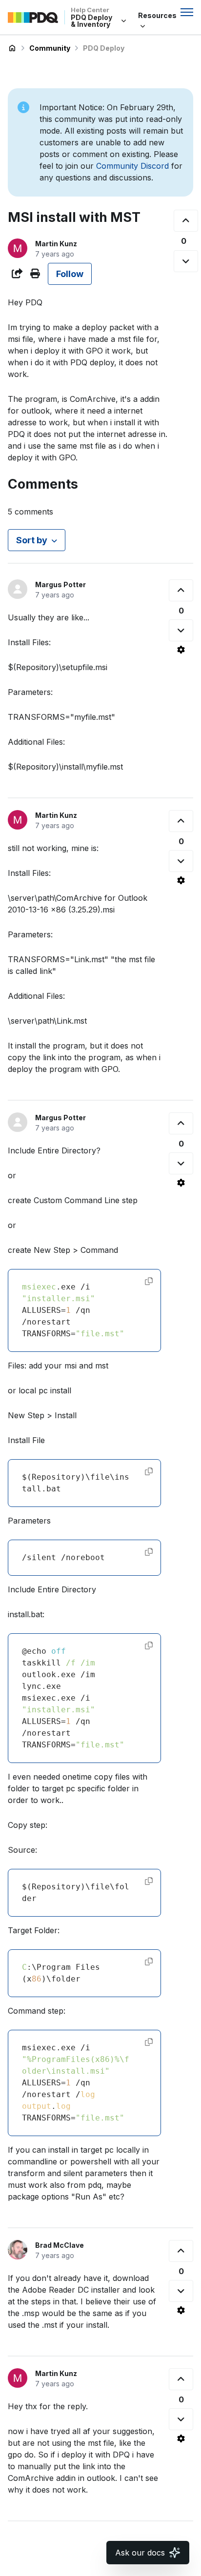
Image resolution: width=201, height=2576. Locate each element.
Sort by (32, 540)
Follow (70, 274)
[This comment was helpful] (181, 590)
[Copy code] (149, 1281)
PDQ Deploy (104, 48)
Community (50, 48)
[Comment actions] (181, 650)
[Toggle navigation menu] (187, 12)
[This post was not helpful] (186, 261)
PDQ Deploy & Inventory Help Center (12, 48)
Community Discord (132, 166)
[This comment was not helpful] (181, 630)
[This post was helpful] (186, 221)
